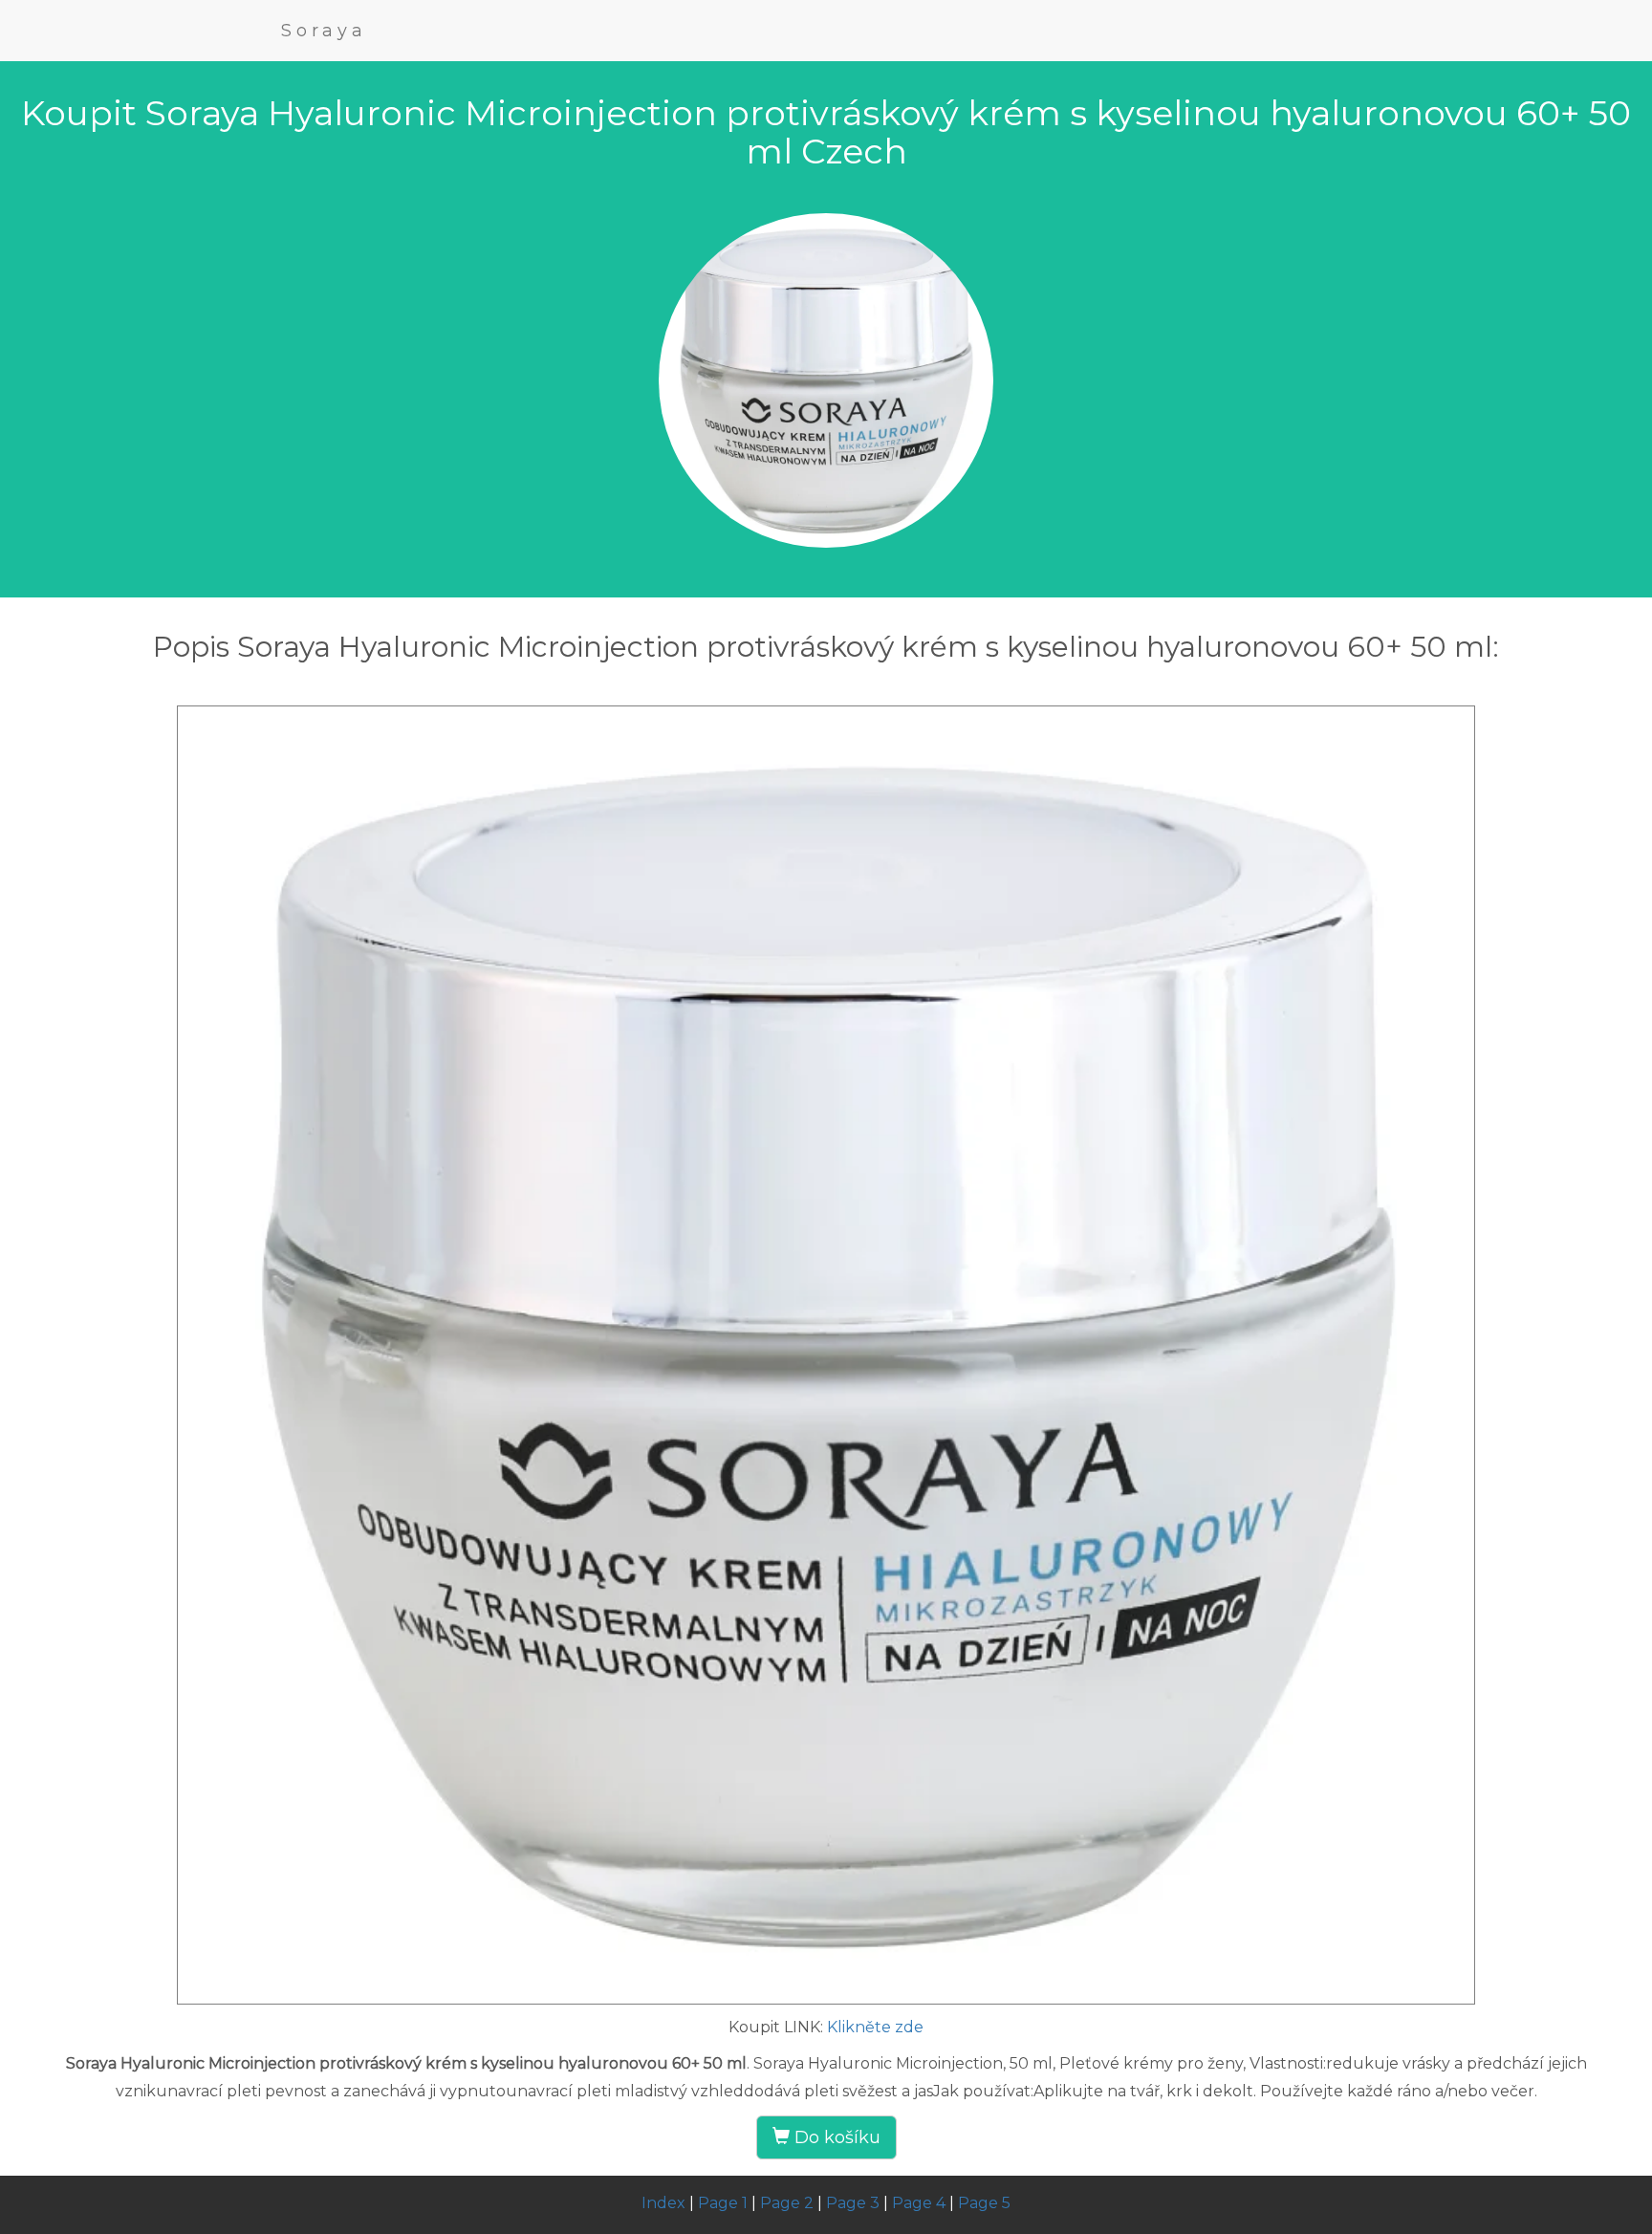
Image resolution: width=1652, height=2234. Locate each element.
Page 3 (853, 2203)
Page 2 (787, 2203)
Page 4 (919, 2203)
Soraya (324, 31)
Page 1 (723, 2203)
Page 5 (984, 2203)
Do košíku (835, 2137)
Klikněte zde (875, 2027)
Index (663, 2203)
